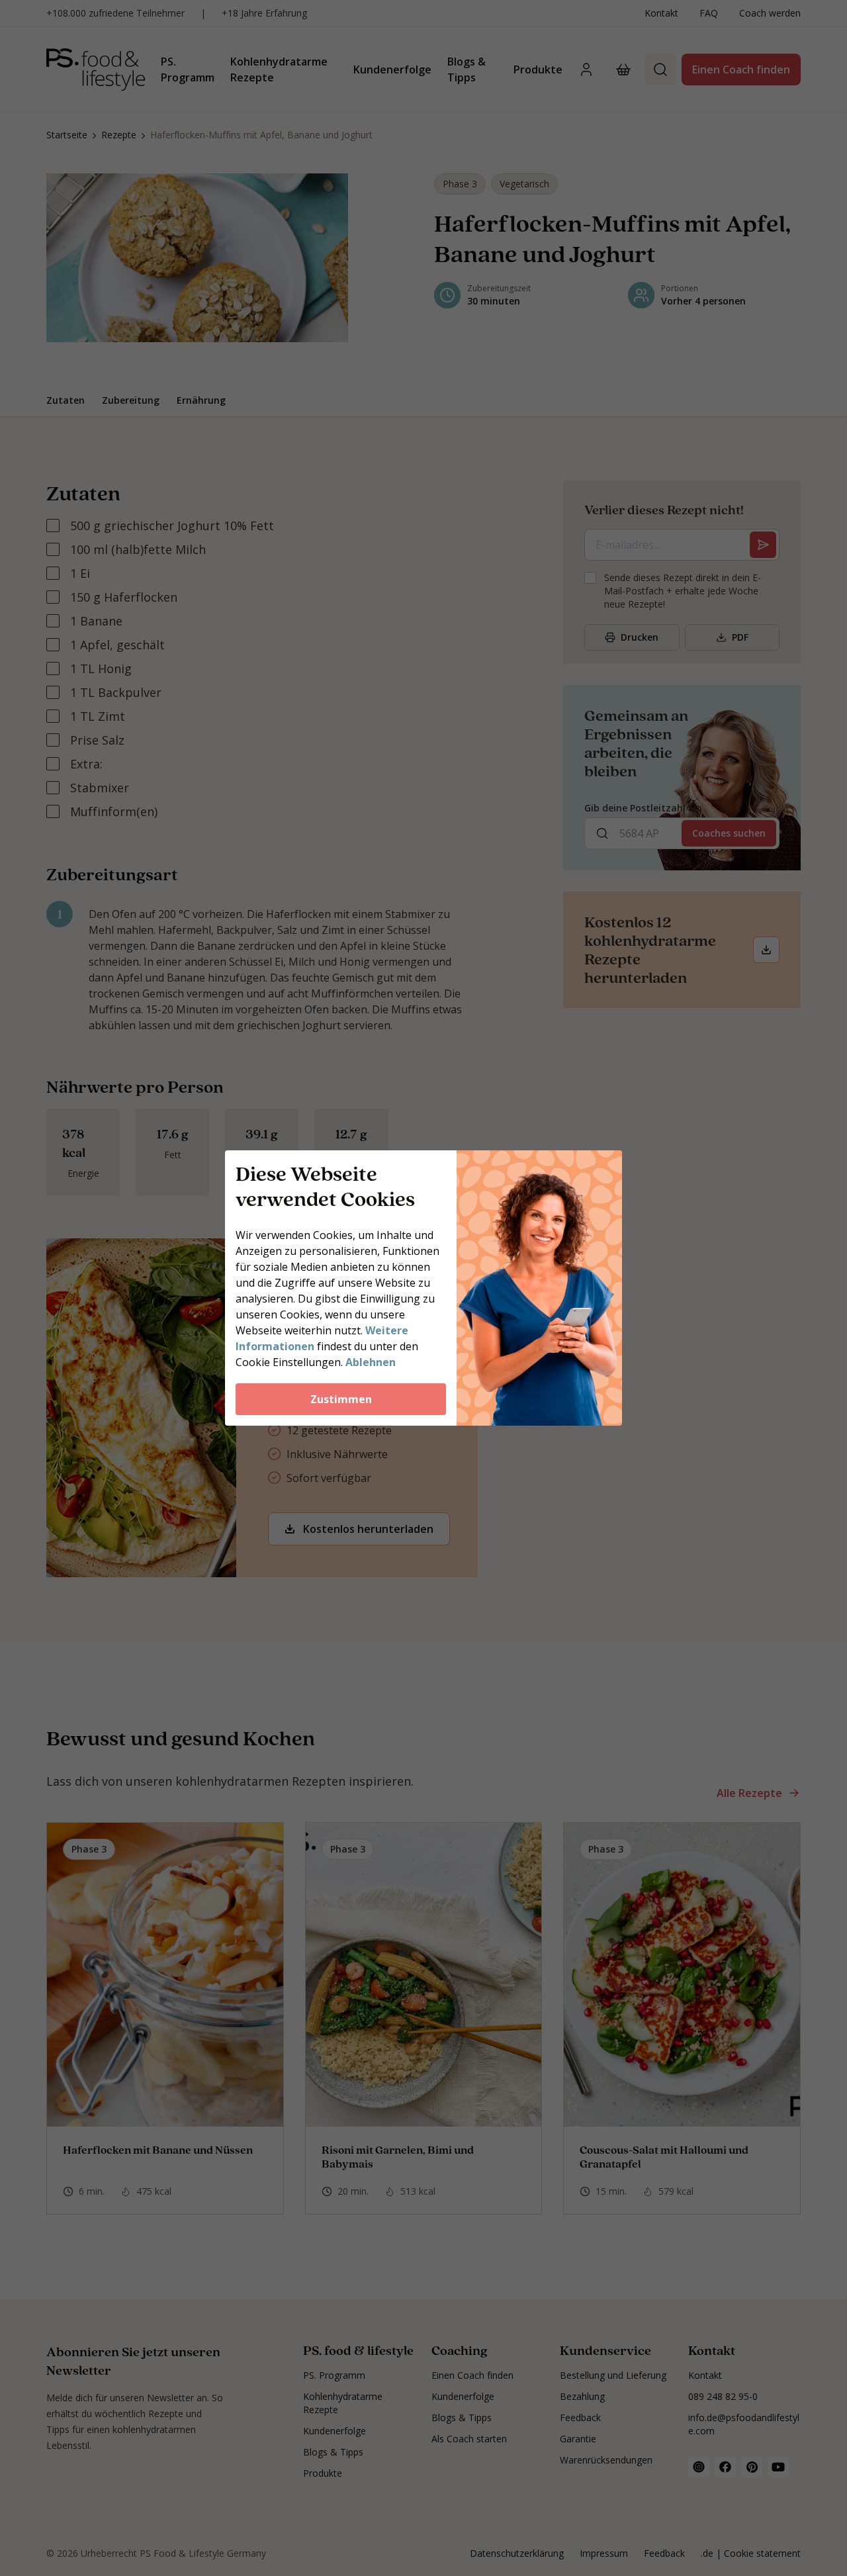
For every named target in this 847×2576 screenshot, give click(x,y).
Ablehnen (371, 1362)
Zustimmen (341, 1399)
